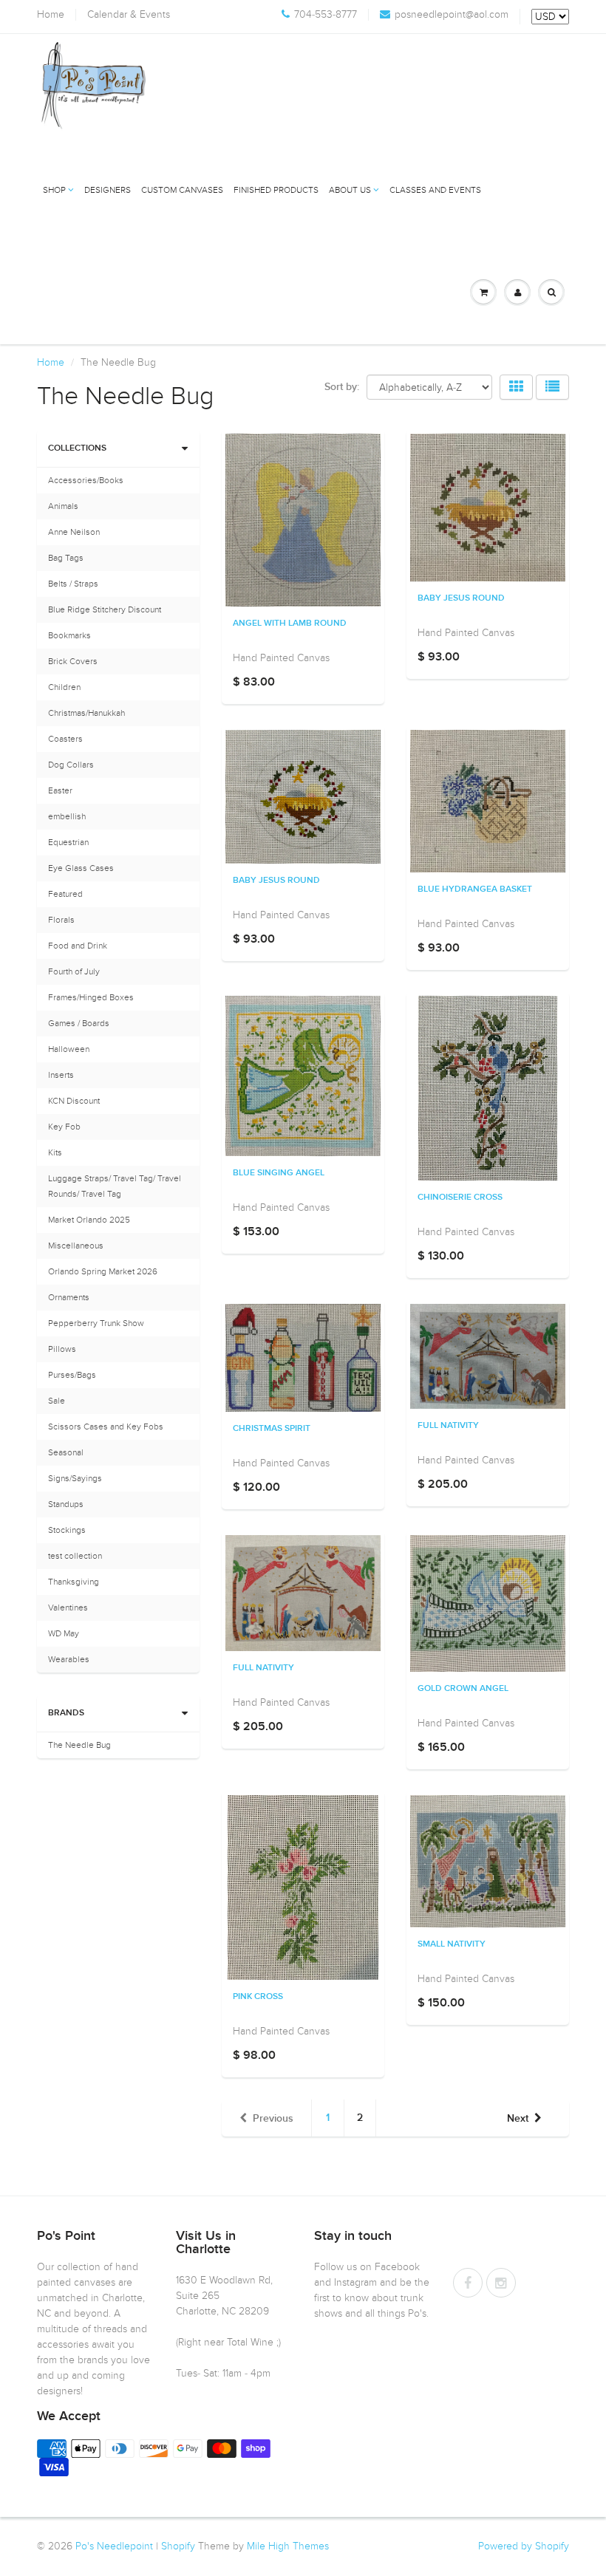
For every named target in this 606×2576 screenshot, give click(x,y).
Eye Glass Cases (81, 868)
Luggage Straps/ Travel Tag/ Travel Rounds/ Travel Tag (115, 1186)
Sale (57, 1401)
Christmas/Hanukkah (86, 713)
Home (51, 15)
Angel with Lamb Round (290, 623)
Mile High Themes (288, 2546)
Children (64, 687)
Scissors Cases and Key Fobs (106, 1427)
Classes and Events (435, 190)
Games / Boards (79, 1023)
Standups (66, 1504)
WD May (64, 1633)
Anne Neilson (74, 532)
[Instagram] (501, 2283)
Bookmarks (69, 635)
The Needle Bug (79, 1745)
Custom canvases (182, 190)
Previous (273, 2119)
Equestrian (68, 842)
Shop (54, 190)
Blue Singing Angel (279, 1173)
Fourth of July (74, 971)
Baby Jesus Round (461, 598)
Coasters (65, 739)
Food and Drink (78, 946)
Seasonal (66, 1452)
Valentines (68, 1608)
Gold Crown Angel (463, 1689)
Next (518, 2119)
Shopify (178, 2546)
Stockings (67, 1530)
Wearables (69, 1659)
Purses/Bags (72, 1375)
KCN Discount (74, 1101)
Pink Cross (258, 1997)
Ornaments (69, 1297)
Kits (55, 1152)
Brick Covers (73, 661)
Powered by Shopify (524, 2546)
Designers (108, 190)
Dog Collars (71, 765)
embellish (67, 816)
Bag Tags (66, 558)
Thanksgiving (74, 1582)
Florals (61, 920)
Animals (63, 506)
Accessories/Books (86, 480)
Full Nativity (448, 1426)
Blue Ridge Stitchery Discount (105, 609)
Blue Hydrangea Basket (475, 889)
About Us (350, 190)
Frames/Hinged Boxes (91, 997)
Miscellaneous (76, 1246)
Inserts (61, 1075)
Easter (60, 790)
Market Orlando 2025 (89, 1220)
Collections (77, 448)
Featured (65, 894)
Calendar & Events (129, 15)
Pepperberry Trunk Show (96, 1323)
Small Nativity (452, 1944)
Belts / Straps (73, 584)
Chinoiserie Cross (460, 1198)
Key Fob (64, 1127)
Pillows (62, 1349)
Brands (66, 1713)
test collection (75, 1556)
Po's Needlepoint (114, 2546)
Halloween (69, 1049)
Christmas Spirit (272, 1429)
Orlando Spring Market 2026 (103, 1271)
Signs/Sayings (75, 1478)
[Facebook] (468, 2283)
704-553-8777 (326, 15)
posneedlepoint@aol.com (452, 15)
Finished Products (276, 190)
